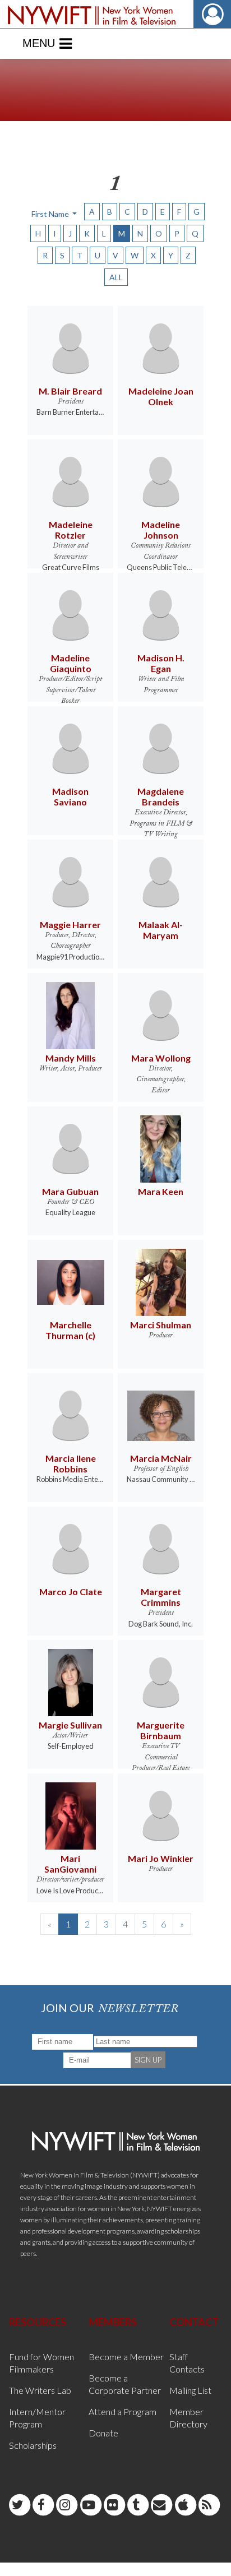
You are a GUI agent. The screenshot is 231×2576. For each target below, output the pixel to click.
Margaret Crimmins (161, 1597)
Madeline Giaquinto (71, 663)
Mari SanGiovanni (70, 1864)
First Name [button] (51, 214)
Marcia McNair (161, 1458)
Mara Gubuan (70, 1191)
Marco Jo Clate (71, 1592)
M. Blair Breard (70, 391)
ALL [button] (116, 277)
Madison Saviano (70, 796)
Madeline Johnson (161, 530)
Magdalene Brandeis (161, 796)
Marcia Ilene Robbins (71, 1463)
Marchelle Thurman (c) (70, 1330)
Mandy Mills (71, 1058)
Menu (39, 43)
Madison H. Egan (161, 663)
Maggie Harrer (70, 925)
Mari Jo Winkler (161, 1858)
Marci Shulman (161, 1325)
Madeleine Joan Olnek (161, 396)
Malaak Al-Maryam (161, 930)
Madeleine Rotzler (71, 530)
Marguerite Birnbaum (161, 1730)
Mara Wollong (161, 1058)
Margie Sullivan (70, 1725)
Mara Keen (161, 1191)
